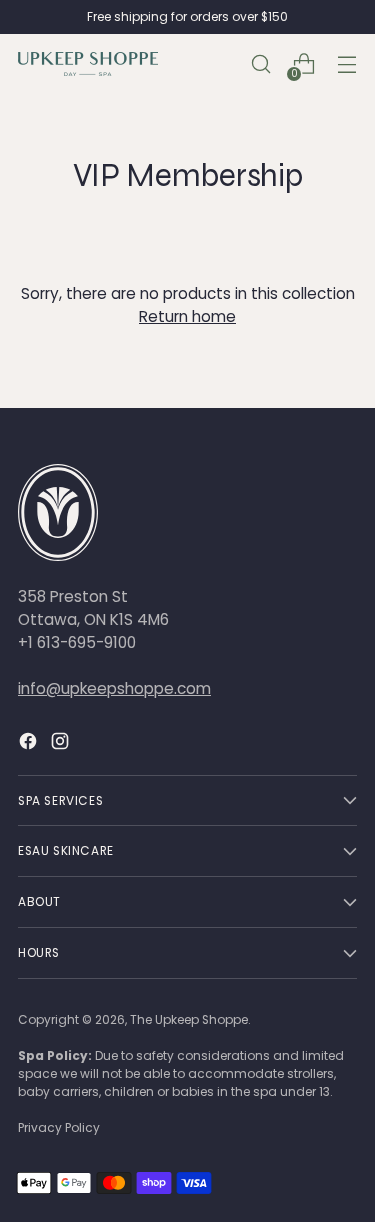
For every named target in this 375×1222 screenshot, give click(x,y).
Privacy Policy (59, 1127)
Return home (187, 316)
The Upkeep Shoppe (189, 1019)
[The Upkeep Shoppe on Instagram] (62, 744)
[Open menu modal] (346, 64)
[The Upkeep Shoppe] (88, 64)
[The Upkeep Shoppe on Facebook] (30, 744)
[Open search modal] (260, 64)
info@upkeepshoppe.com (114, 688)
